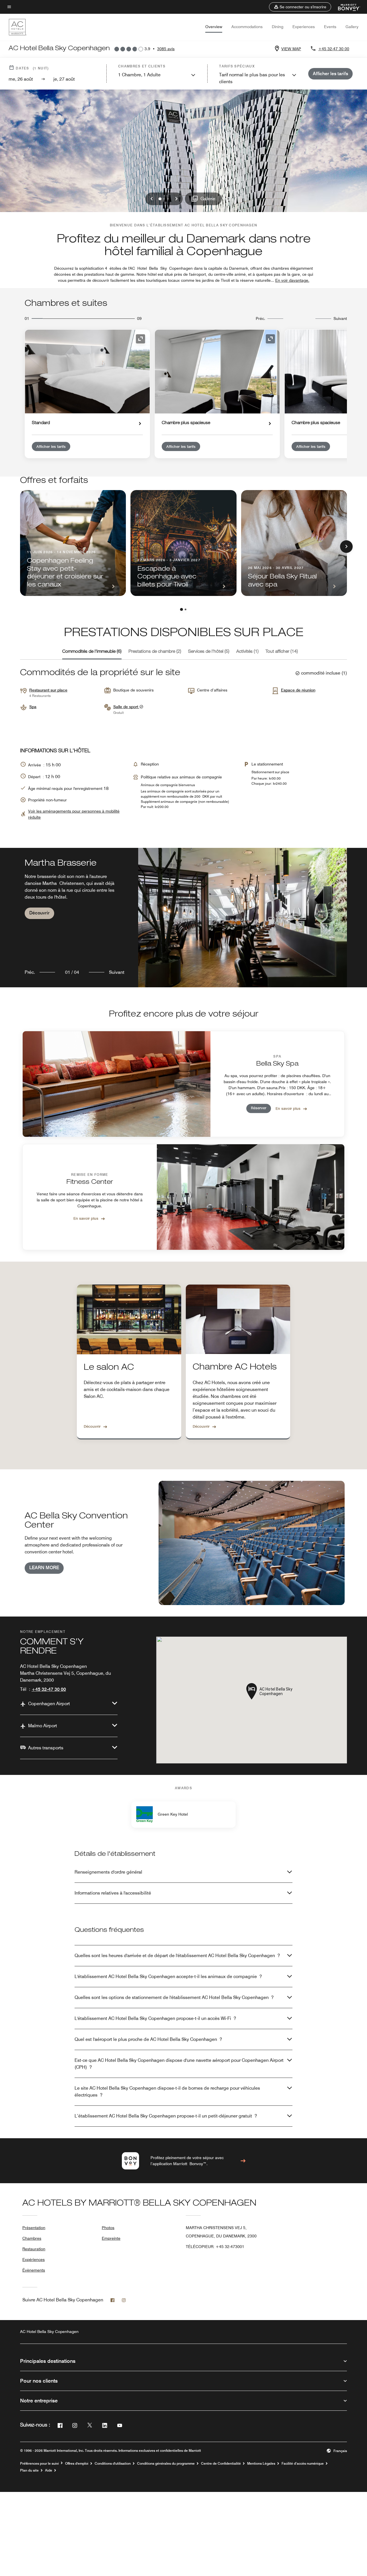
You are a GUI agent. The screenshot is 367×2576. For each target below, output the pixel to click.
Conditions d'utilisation (113, 2464)
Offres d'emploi (77, 2464)
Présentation (34, 2228)
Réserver (259, 1108)
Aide (49, 2470)
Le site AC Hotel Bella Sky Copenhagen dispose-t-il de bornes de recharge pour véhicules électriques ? (167, 2092)
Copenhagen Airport (49, 1704)
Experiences (304, 27)
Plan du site (29, 2470)
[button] (300, 7)
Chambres (32, 2238)
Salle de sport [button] (126, 707)
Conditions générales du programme (166, 2464)
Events (330, 27)
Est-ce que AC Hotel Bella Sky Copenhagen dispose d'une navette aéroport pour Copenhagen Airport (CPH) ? (179, 2064)
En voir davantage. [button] (292, 280)
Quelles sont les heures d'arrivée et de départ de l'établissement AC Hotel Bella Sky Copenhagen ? (177, 1956)
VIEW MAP (291, 49)
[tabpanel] (183, 917)
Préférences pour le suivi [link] (39, 2464)
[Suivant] (346, 547)
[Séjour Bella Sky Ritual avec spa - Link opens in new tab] (294, 543)
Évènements (34, 2270)
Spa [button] (33, 707)
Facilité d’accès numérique (303, 2464)
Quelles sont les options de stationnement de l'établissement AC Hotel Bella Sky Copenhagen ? (174, 1997)
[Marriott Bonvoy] (346, 7)
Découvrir (39, 913)
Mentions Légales (261, 2464)
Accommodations (247, 27)
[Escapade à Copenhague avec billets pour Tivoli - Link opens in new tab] (183, 543)
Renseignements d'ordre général (108, 1872)
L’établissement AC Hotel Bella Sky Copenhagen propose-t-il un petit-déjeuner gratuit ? (166, 2116)
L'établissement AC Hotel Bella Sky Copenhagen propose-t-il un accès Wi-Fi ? (155, 2018)
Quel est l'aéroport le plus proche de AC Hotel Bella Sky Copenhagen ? (148, 2039)
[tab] (92, 652)
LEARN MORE (44, 1568)
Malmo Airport (43, 1726)
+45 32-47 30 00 (334, 49)
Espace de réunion (298, 690)
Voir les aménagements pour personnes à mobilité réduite (74, 814)
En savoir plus (288, 1108)
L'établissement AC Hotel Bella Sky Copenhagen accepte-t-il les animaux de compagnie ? (168, 1976)
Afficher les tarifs (51, 446)
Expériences (34, 2260)
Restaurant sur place (48, 690)
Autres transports (46, 1748)
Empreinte (111, 2238)
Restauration (34, 2249)
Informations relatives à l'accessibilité (113, 1893)
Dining (278, 27)
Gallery (352, 27)
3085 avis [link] (166, 49)
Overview (214, 27)
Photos (108, 2228)
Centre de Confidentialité (221, 2464)
